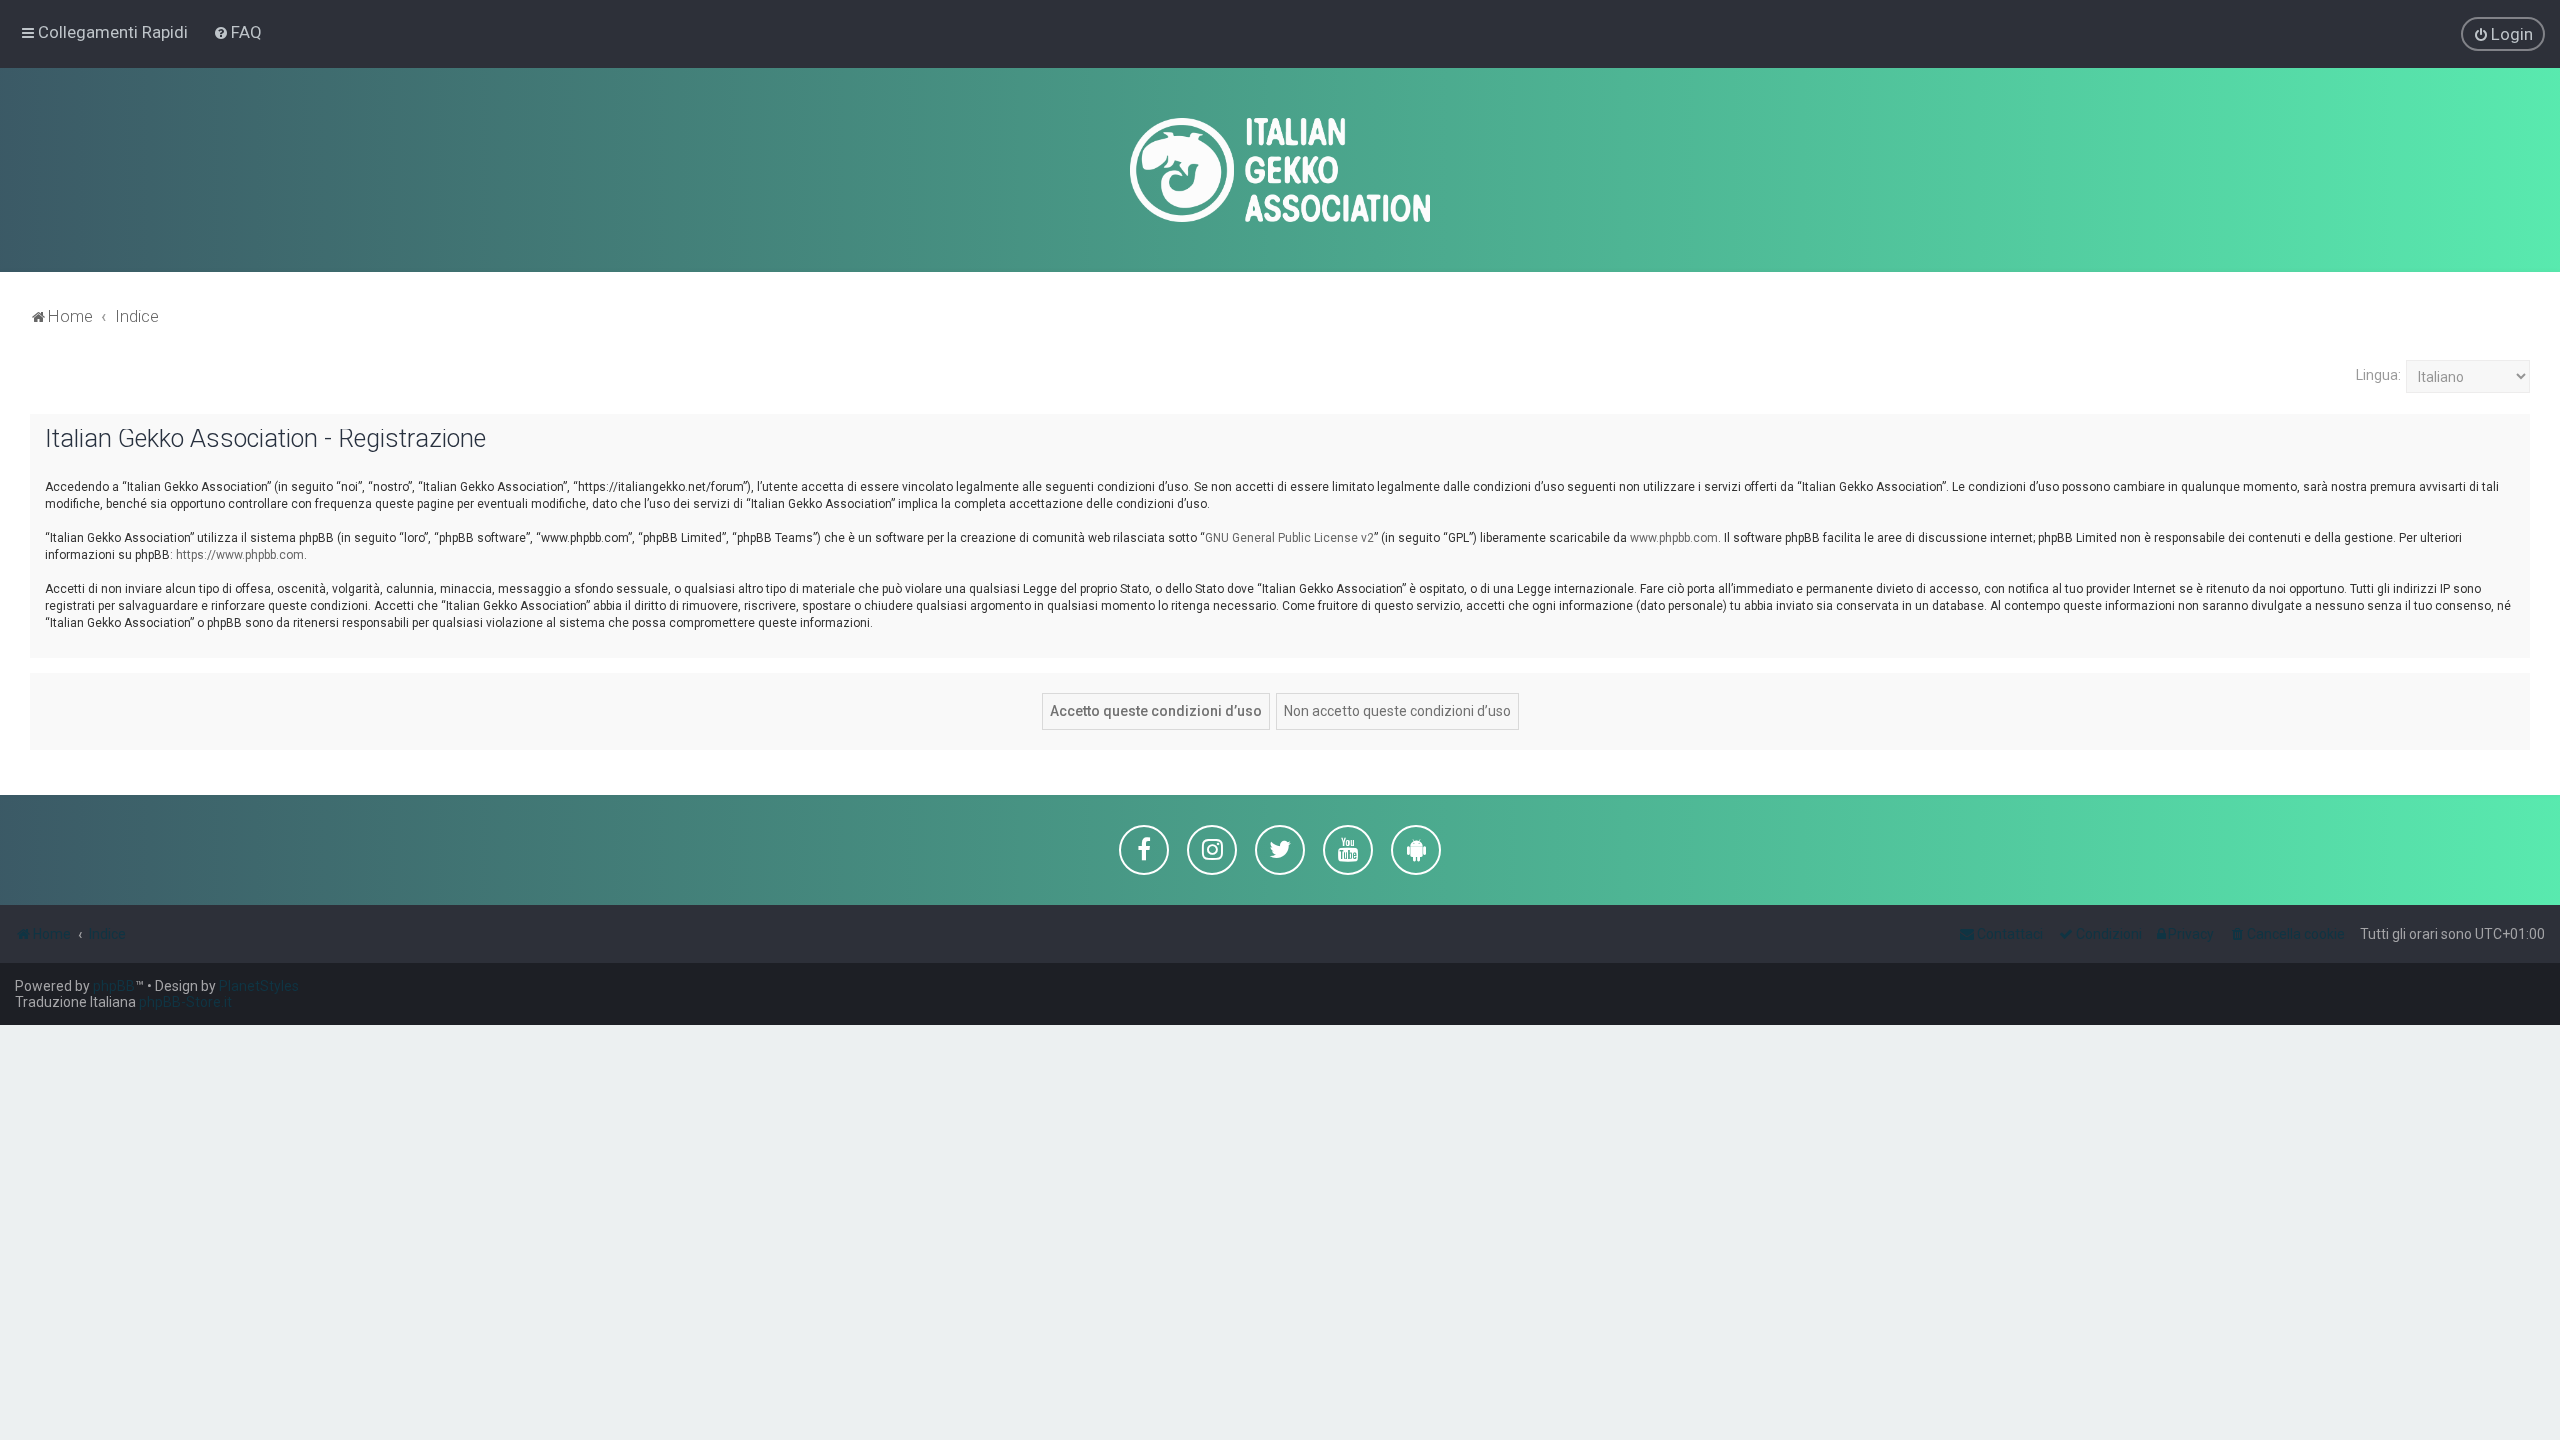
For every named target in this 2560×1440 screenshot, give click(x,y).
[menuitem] (237, 32)
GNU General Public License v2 (1289, 538)
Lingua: (2378, 375)
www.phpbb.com (1674, 538)
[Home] (1280, 170)
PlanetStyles (259, 986)
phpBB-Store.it (185, 1002)
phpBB (114, 986)
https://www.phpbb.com (240, 555)
